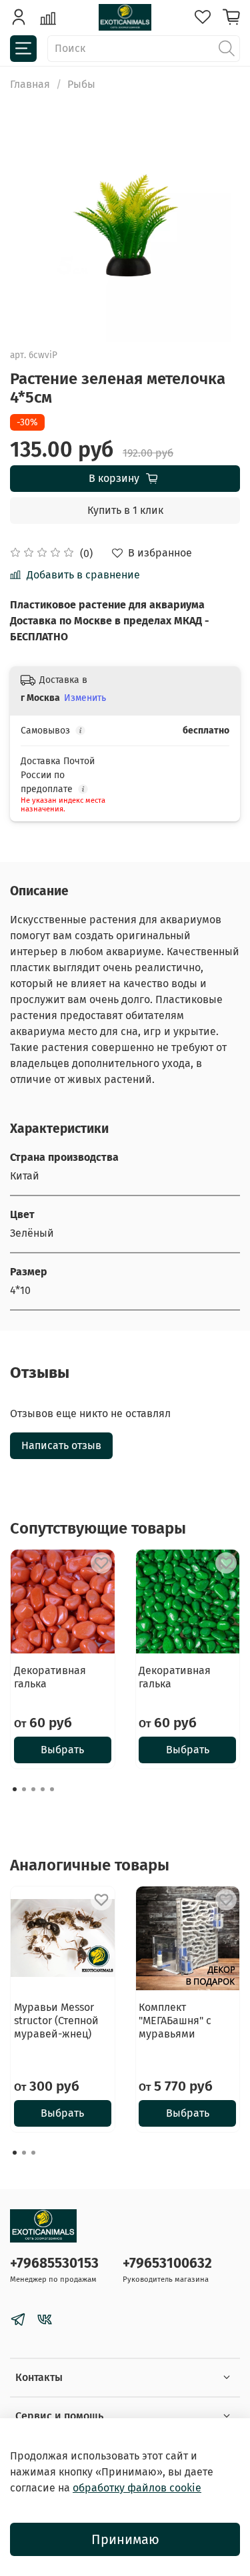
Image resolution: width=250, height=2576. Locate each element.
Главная (30, 84)
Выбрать (62, 1750)
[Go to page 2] (24, 1789)
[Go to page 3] (33, 1789)
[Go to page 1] (15, 1789)
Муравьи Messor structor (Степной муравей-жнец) (56, 2020)
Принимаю (125, 2539)
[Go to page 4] (43, 1789)
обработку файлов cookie (137, 2488)
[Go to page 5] (52, 1789)
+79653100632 (167, 2263)
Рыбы (81, 84)
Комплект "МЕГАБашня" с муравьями (175, 2020)
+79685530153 (54, 2263)
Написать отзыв (61, 1445)
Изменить (85, 698)
